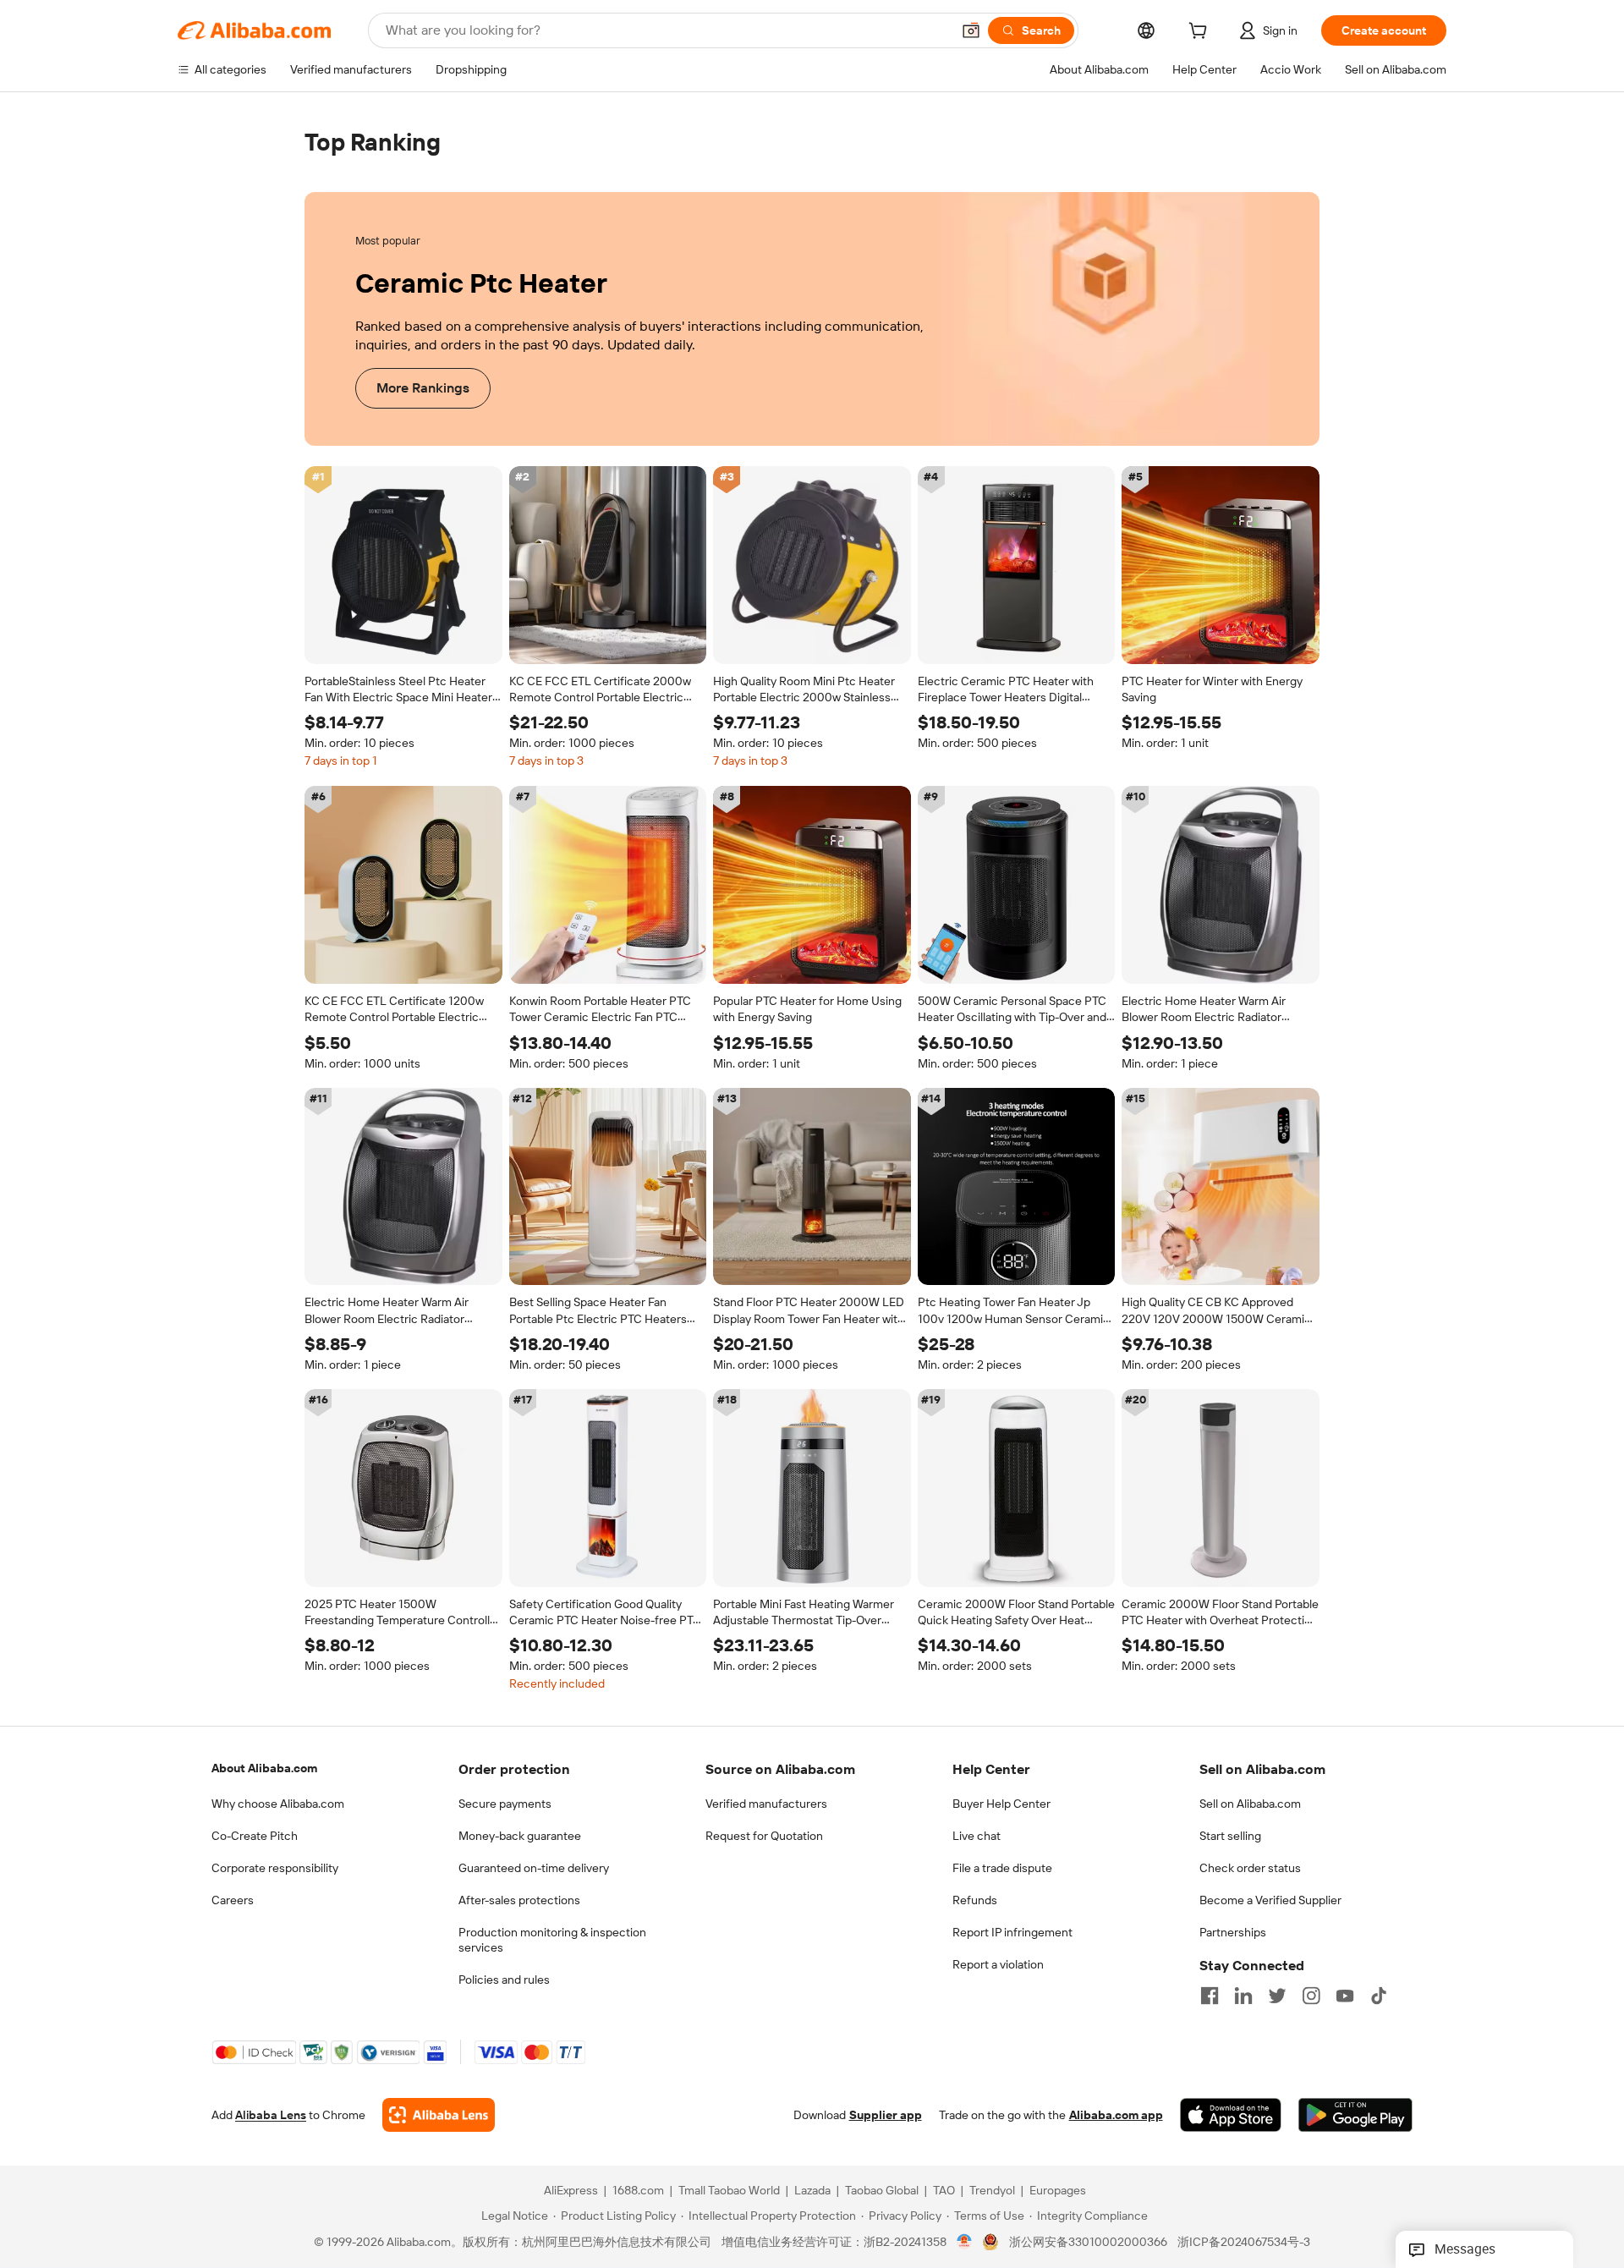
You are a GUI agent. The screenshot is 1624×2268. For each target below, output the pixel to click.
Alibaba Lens (271, 2116)
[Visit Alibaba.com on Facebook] (1210, 1996)
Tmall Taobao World (729, 2191)
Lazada (812, 2191)
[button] (971, 30)
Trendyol (992, 2191)
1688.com (638, 2191)
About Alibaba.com (264, 1768)
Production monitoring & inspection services (552, 1940)
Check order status (1250, 1868)
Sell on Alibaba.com (1250, 1804)
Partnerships (1233, 1932)
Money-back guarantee (520, 1836)
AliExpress (571, 2191)
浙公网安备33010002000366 (1088, 2243)
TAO (944, 2191)
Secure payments (505, 1804)
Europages (1058, 2191)
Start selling (1230, 1836)
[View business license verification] (965, 2243)
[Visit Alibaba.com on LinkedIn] (1243, 1996)
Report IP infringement (1012, 1932)
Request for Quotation (764, 1836)
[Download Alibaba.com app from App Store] (1231, 2116)
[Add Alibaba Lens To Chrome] (439, 2116)
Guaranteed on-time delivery (534, 1868)
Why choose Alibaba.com (278, 1804)
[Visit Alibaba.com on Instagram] (1311, 1996)
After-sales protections (519, 1900)
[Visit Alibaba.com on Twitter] (1277, 1996)
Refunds (975, 1900)
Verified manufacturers (766, 1804)
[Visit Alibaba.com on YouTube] (1345, 1996)
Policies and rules (504, 1980)
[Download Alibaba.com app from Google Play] (1355, 2116)
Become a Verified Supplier (1270, 1900)
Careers (233, 1900)
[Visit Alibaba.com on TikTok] (1379, 1996)
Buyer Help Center (1001, 1804)
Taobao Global (882, 2191)
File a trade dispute (1002, 1868)
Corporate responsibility (275, 1868)
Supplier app (886, 2116)
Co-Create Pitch (255, 1836)
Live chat (977, 1836)
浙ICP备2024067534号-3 (1244, 2243)
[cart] (1201, 33)
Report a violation (998, 1964)
